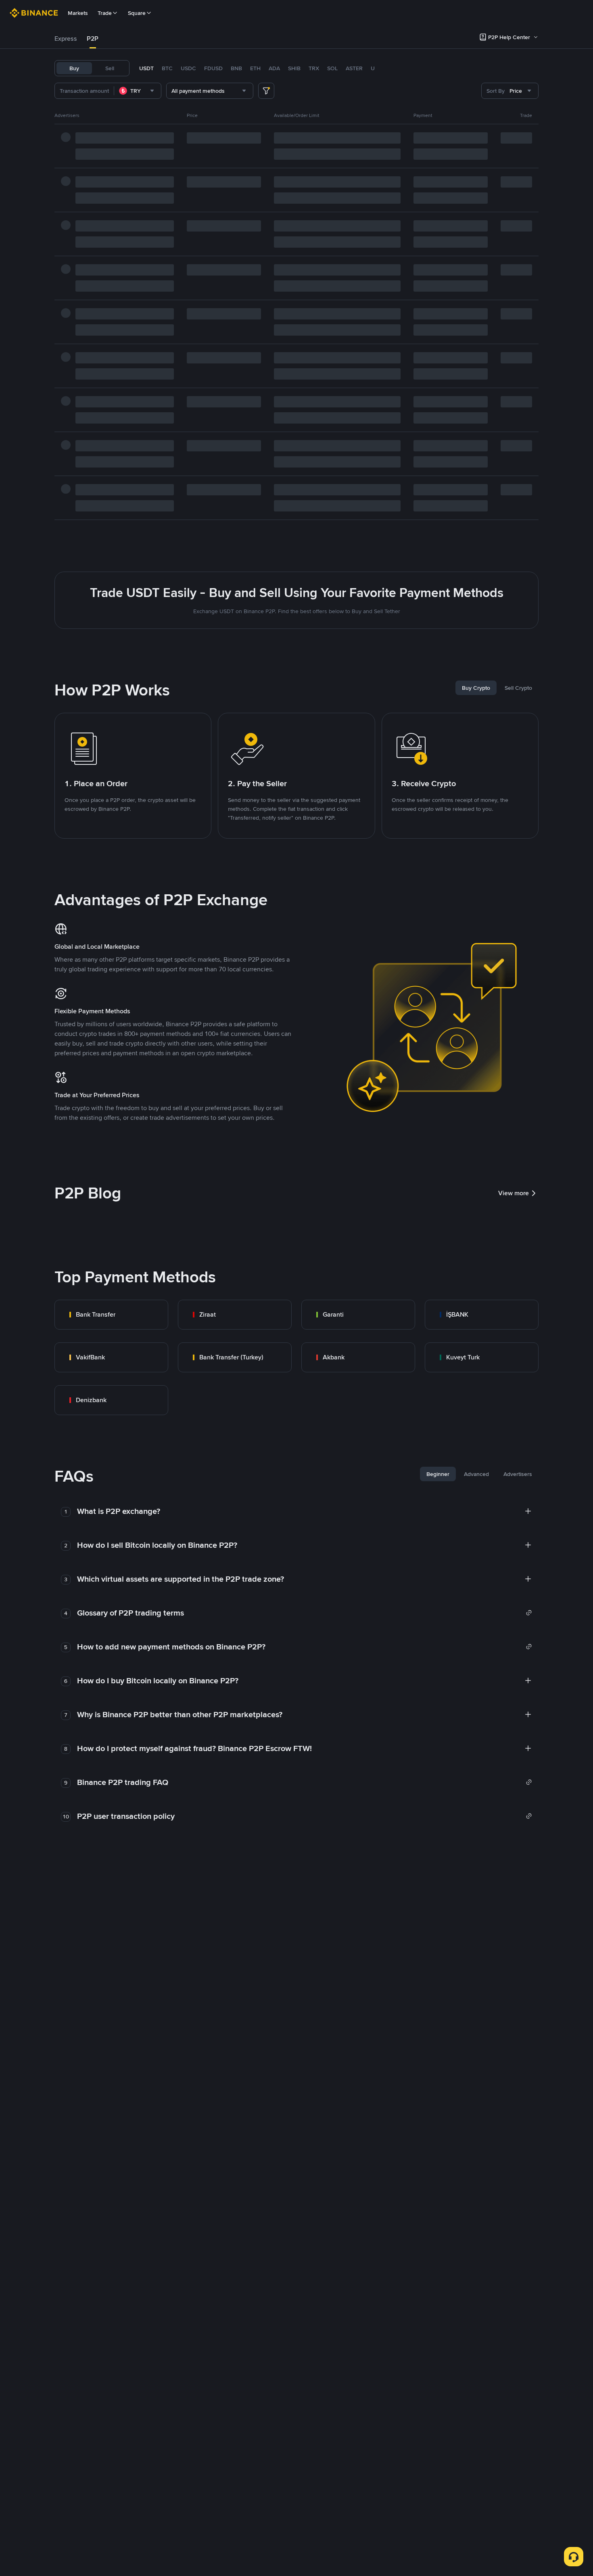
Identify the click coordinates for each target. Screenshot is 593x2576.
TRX (314, 68)
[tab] (66, 39)
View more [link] (514, 1193)
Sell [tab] (110, 68)
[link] (111, 1315)
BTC (167, 68)
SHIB (294, 68)
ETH (255, 68)
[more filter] (266, 91)
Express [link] (66, 39)
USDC (188, 68)
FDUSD (213, 68)
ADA (274, 68)
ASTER (354, 68)
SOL (332, 68)
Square (137, 13)
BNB (236, 68)
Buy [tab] (74, 68)
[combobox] (138, 91)
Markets (78, 13)
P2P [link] (93, 39)
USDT (146, 68)
